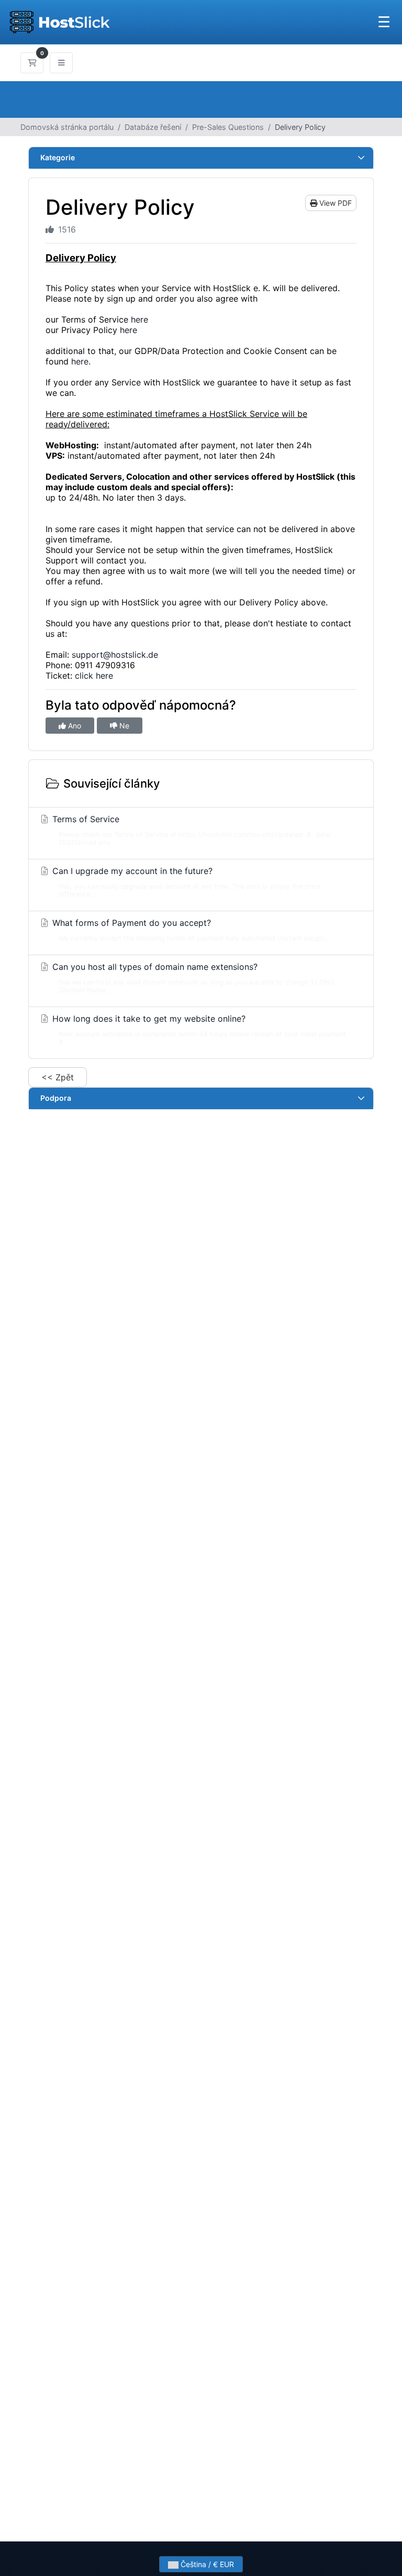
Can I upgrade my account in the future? (185, 882)
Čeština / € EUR (206, 2564)
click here (94, 676)
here (139, 319)
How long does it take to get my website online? (199, 1030)
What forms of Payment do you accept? (191, 930)
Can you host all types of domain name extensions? (192, 978)
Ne (123, 726)
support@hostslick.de (115, 655)
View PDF (334, 203)
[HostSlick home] (59, 22)
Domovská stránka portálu (67, 127)
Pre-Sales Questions (228, 127)
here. (81, 361)
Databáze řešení (153, 127)
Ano (74, 726)
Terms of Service (190, 830)
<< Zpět (58, 1077)
